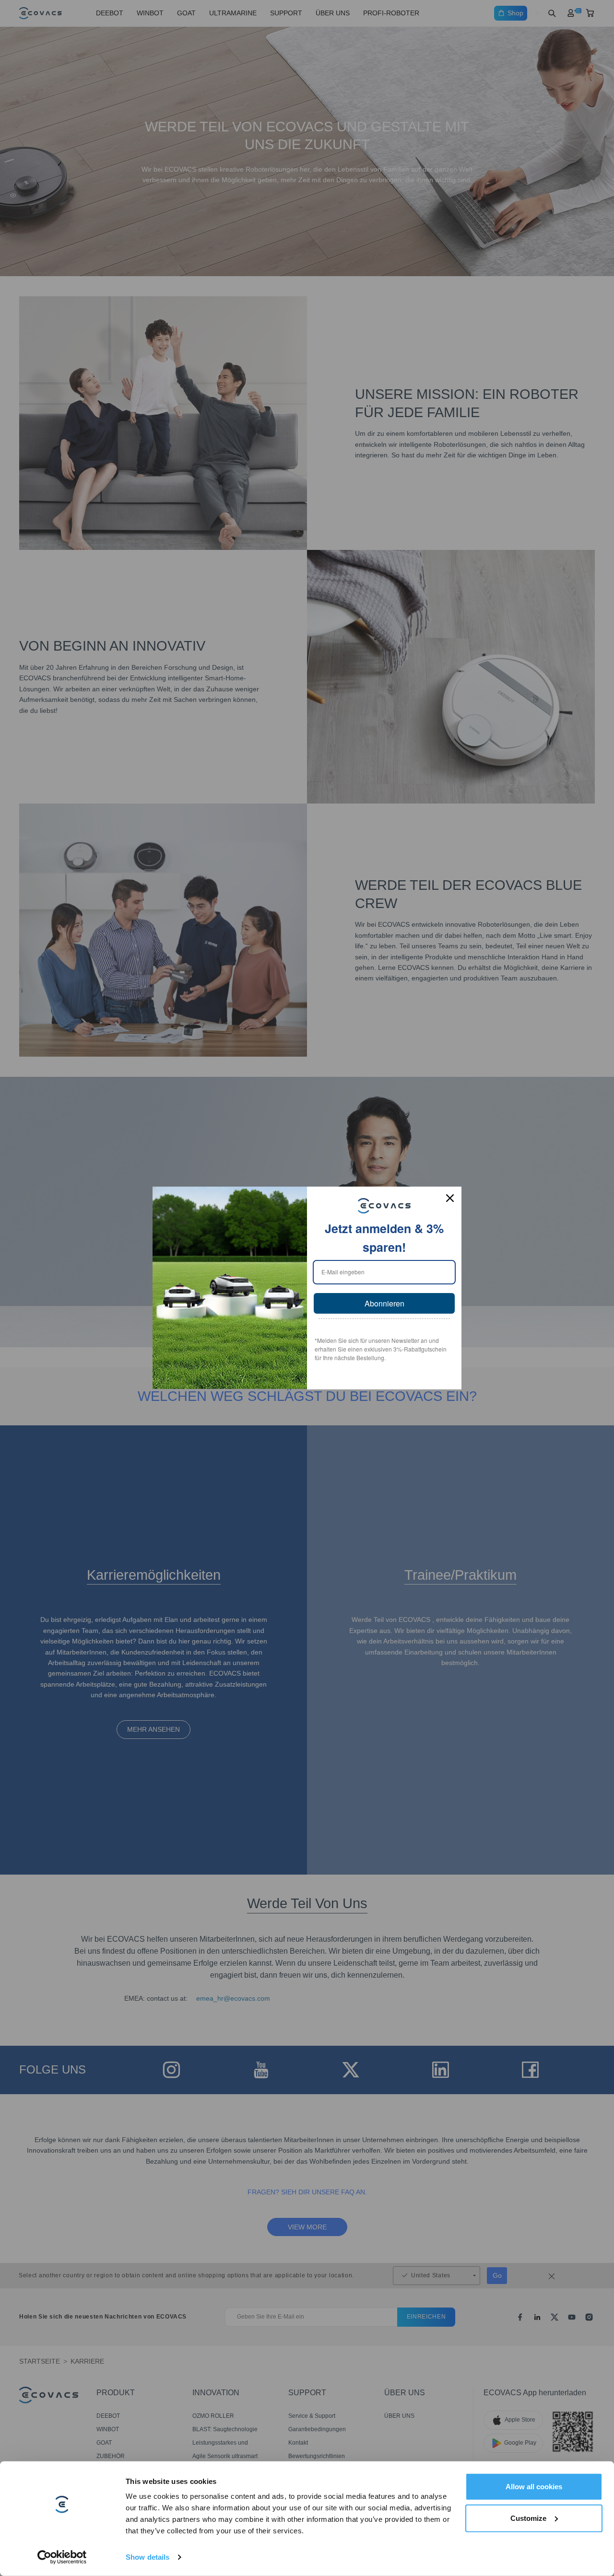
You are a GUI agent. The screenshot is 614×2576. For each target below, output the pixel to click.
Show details (148, 2557)
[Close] (450, 1198)
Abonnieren (384, 1303)
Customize (528, 2518)
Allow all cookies (534, 2487)
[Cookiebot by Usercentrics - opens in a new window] (62, 2557)
